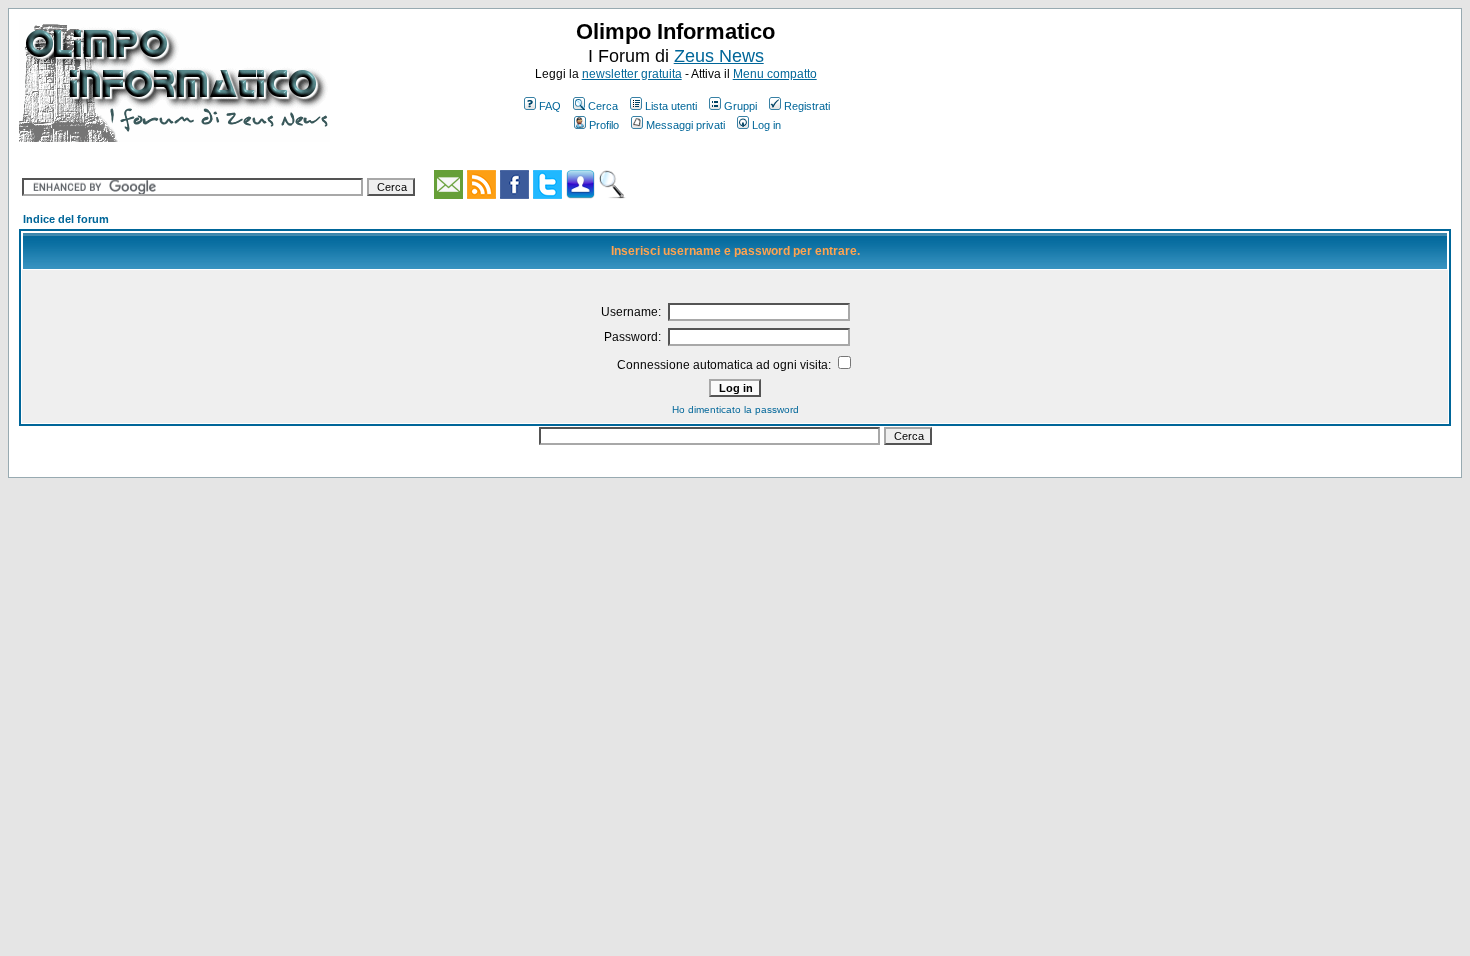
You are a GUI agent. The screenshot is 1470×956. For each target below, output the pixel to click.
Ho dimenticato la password (735, 409)
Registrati (807, 106)
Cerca (603, 106)
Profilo (604, 125)
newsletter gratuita (632, 74)
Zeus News (719, 56)
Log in (766, 125)
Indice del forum (66, 219)
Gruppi (740, 106)
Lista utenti (671, 106)
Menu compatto (775, 74)
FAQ (550, 106)
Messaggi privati (685, 125)
